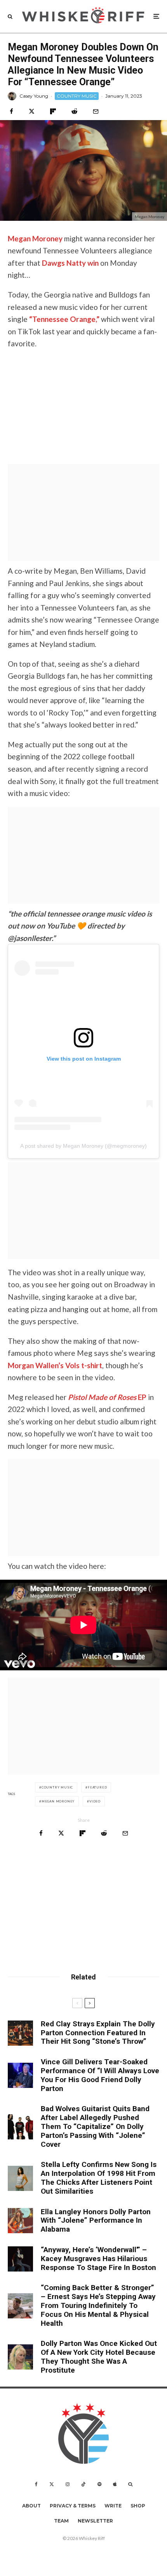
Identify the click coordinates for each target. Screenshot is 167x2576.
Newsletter (95, 2521)
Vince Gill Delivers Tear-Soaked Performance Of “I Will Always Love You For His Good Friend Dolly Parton (100, 2075)
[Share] (11, 111)
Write (113, 2506)
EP (107, 1397)
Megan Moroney (35, 238)
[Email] (96, 111)
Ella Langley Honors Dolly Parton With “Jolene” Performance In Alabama (96, 2221)
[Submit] (74, 111)
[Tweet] (32, 111)
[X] (52, 2484)
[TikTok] (83, 2484)
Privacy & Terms (73, 2506)
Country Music (57, 1787)
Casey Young (34, 96)
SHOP (138, 2506)
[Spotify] (99, 2484)
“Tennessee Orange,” (64, 319)
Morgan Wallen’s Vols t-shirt (55, 1365)
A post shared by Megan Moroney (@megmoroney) (83, 1146)
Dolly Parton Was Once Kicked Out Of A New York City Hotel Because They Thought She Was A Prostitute (99, 2357)
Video (95, 1801)
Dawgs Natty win (70, 263)
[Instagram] (68, 2484)
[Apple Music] (115, 2484)
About (31, 2506)
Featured (97, 1787)
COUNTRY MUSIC (77, 96)
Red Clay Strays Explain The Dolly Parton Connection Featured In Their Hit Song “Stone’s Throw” (98, 2033)
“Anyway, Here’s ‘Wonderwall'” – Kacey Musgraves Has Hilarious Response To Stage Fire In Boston (98, 2259)
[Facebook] (36, 2484)
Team (61, 2521)
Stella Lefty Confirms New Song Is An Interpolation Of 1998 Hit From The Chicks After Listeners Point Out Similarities (99, 2178)
